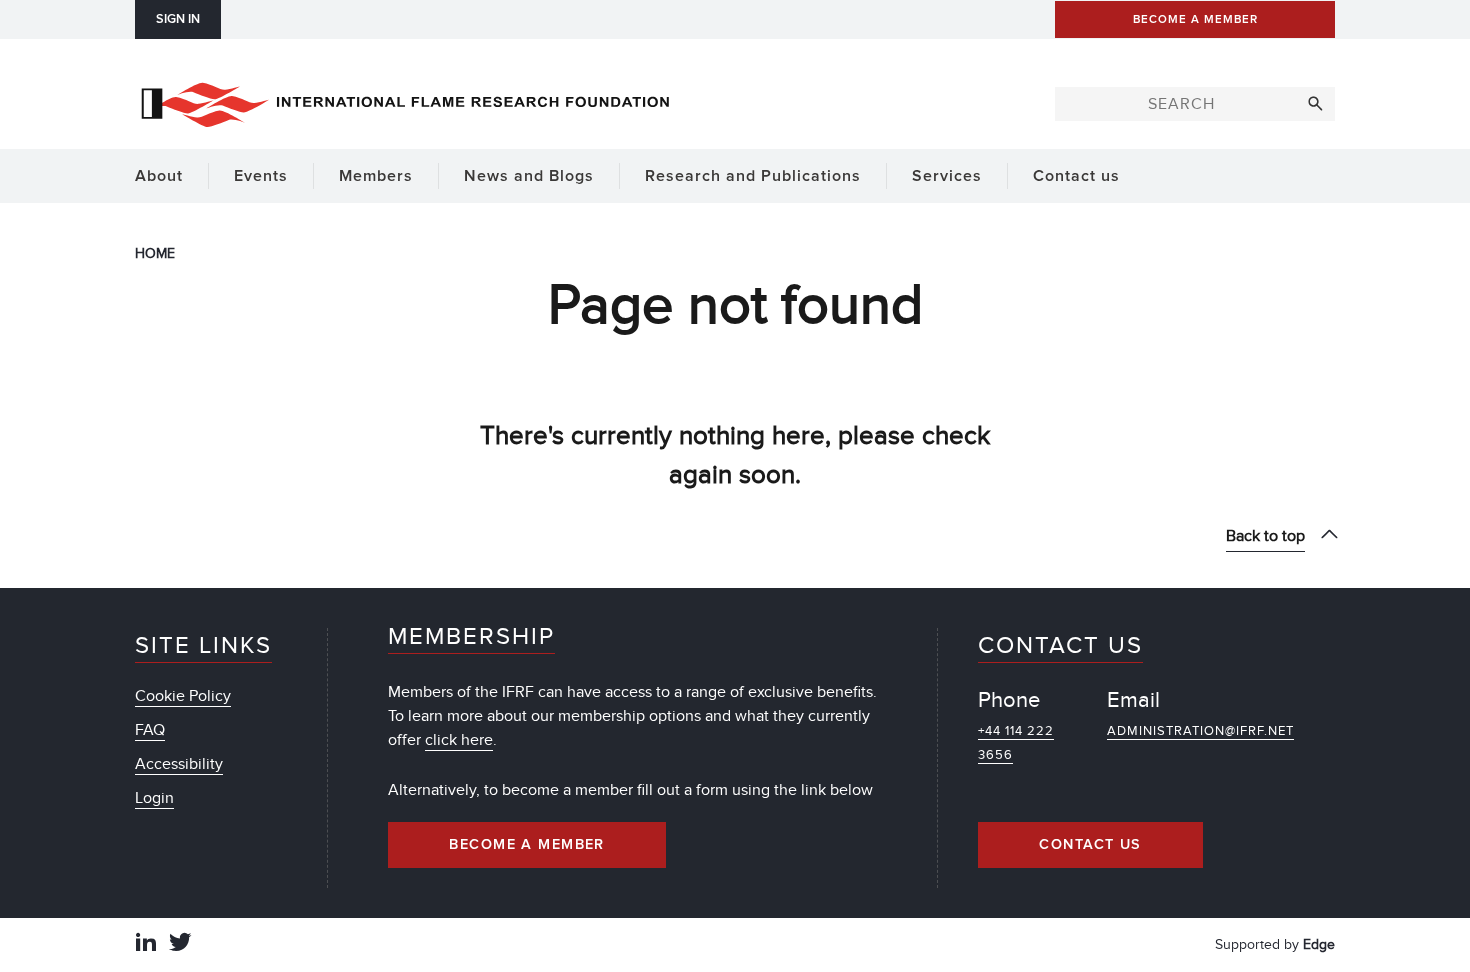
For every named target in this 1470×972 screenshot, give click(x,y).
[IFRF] (405, 101)
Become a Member (527, 845)
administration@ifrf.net (1200, 731)
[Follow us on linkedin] (146, 944)
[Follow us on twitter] (180, 944)
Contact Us (1090, 845)
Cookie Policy (183, 696)
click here (459, 740)
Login (154, 798)
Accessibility (179, 764)
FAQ (150, 730)
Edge (1319, 944)
